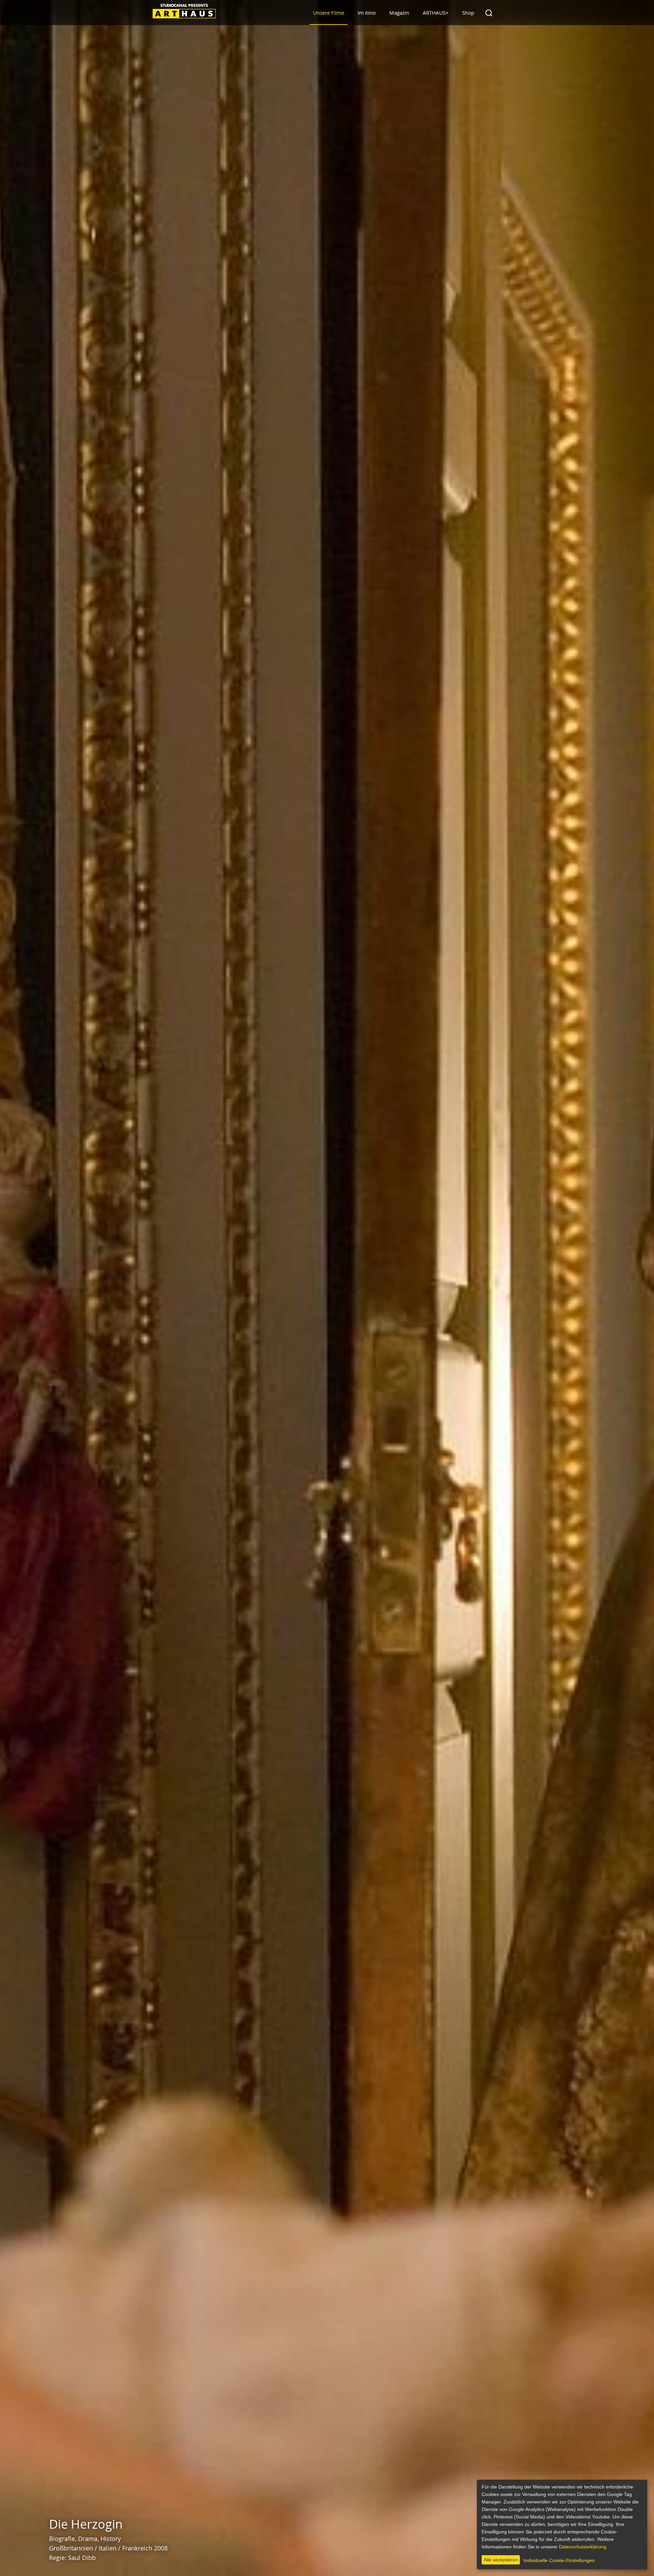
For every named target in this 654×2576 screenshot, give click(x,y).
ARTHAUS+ (436, 13)
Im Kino (367, 13)
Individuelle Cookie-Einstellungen (559, 2560)
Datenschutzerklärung (583, 2547)
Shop (468, 13)
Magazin (399, 13)
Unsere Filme (329, 13)
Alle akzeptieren (501, 2560)
